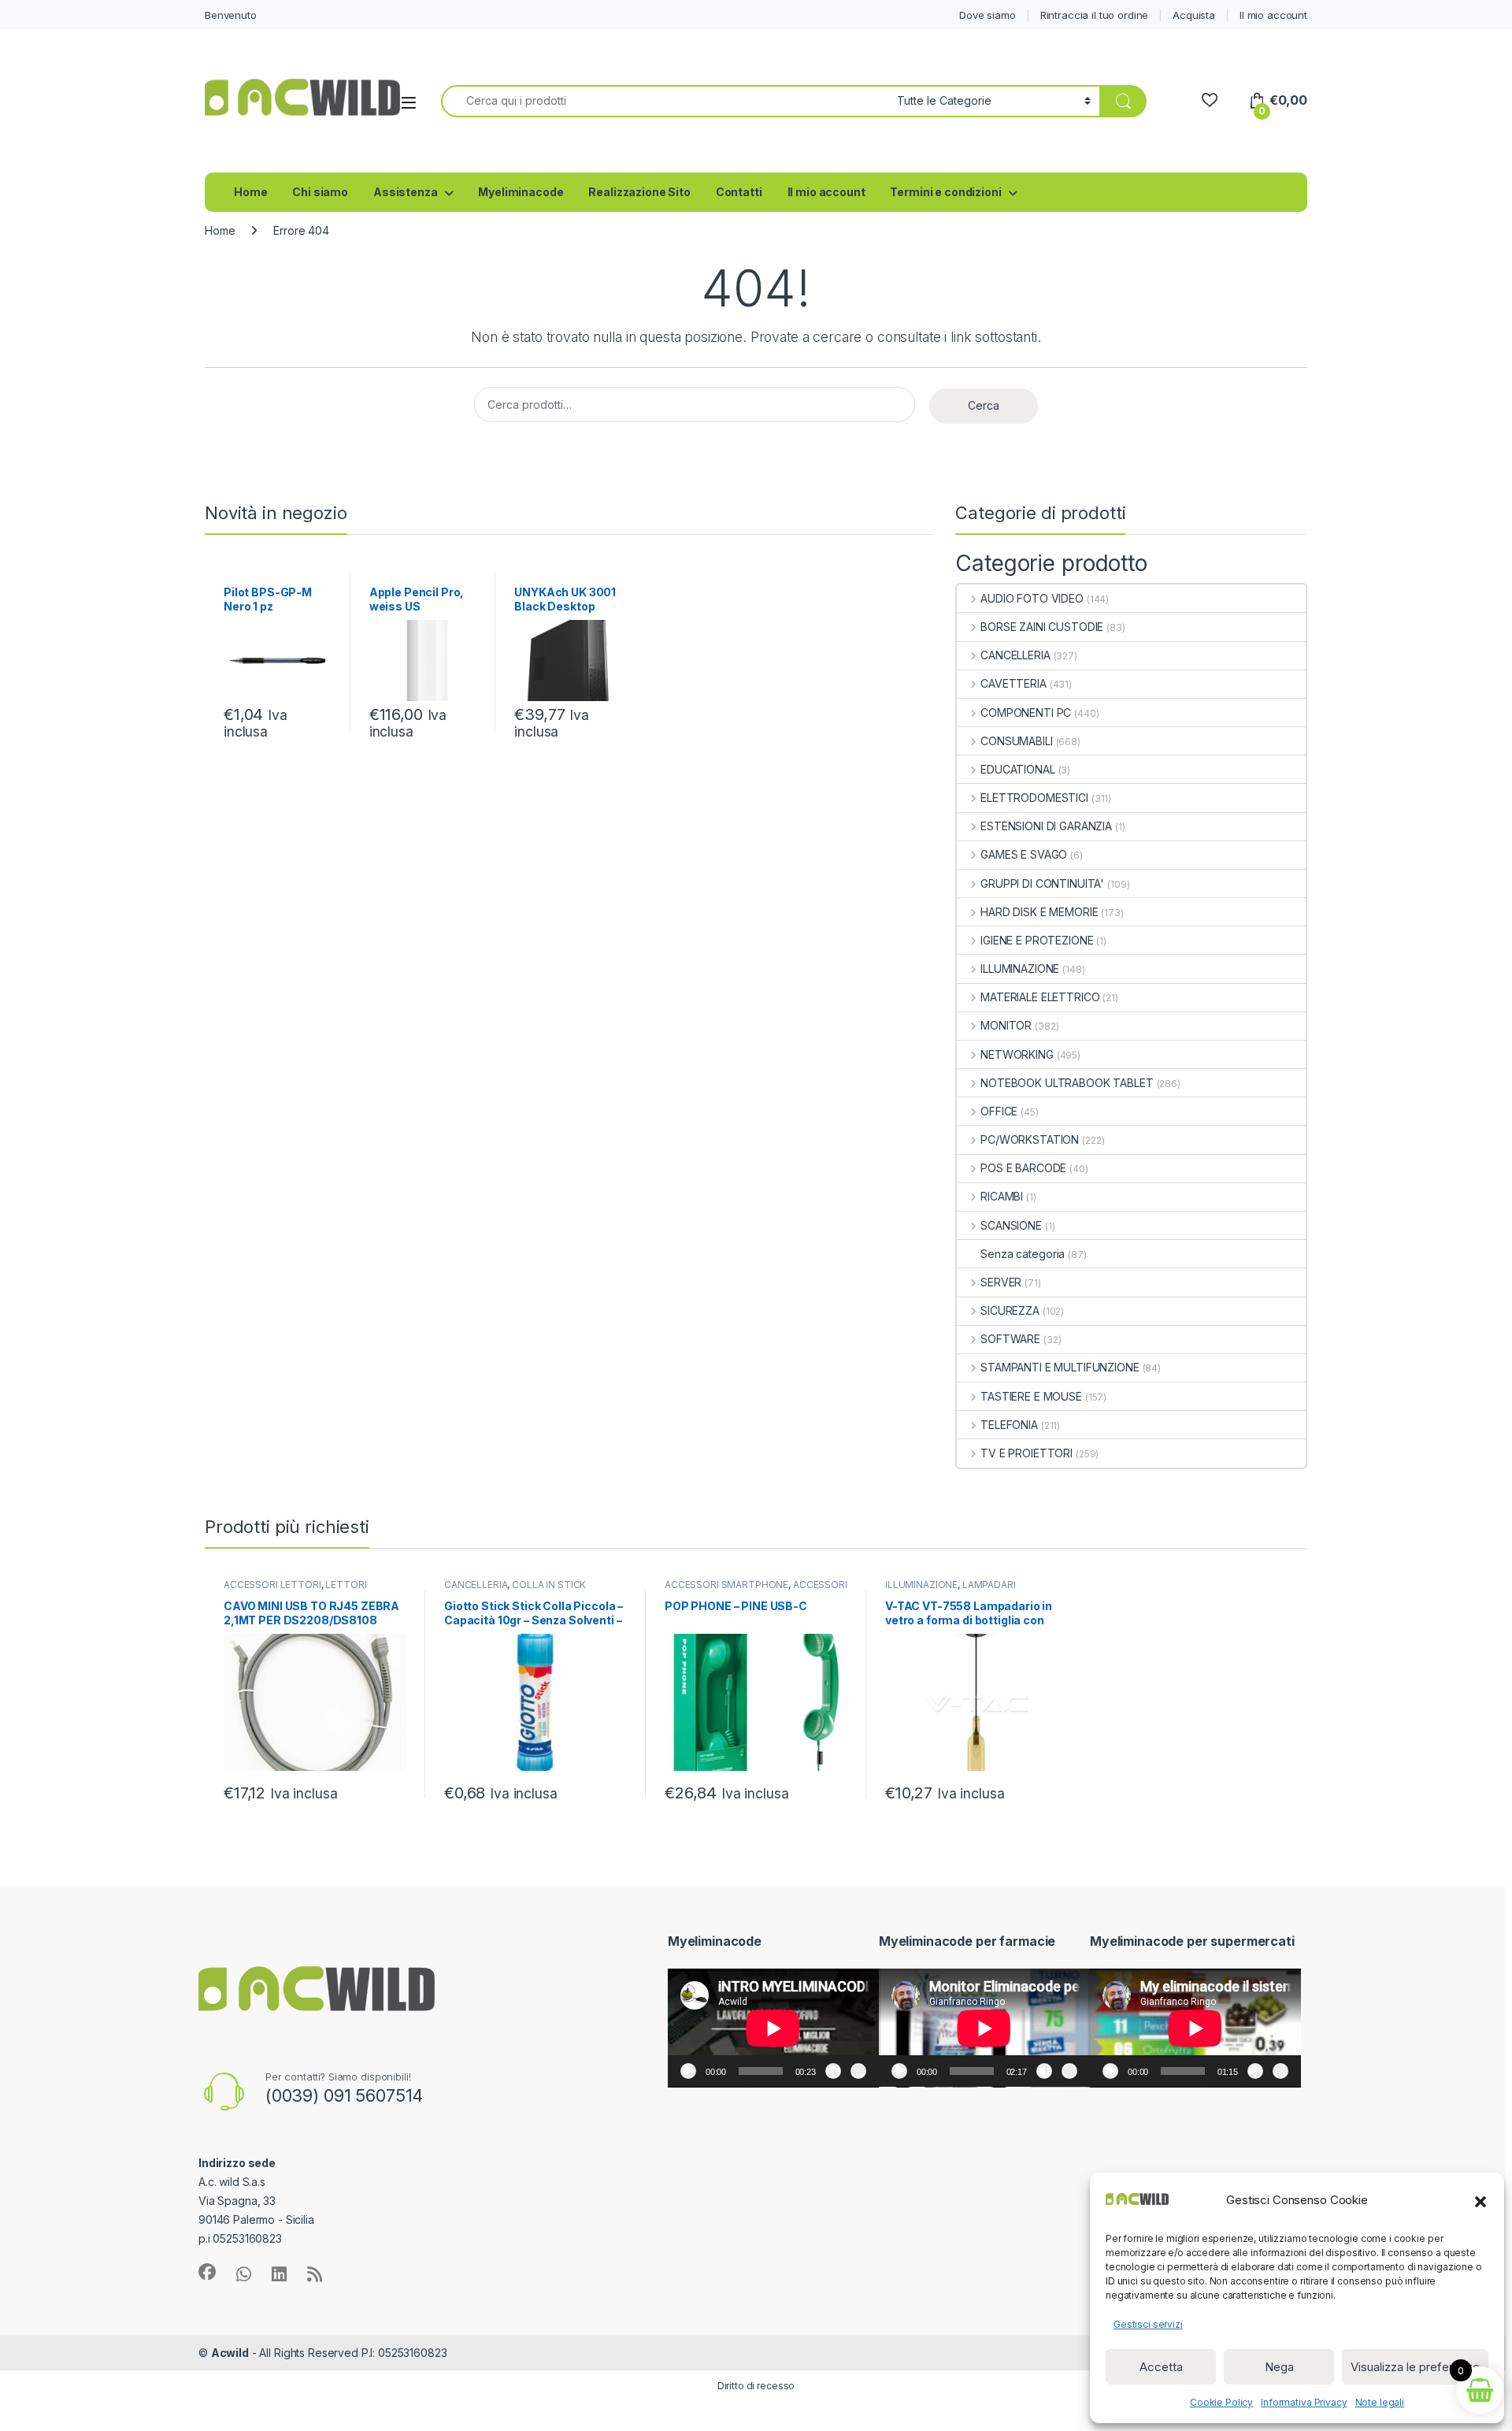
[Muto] (833, 2071)
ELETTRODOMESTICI (1034, 798)
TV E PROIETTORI (1027, 1453)
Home (250, 192)
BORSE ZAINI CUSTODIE (1042, 627)
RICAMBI (1002, 1196)
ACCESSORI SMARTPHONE (726, 1585)
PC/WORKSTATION (1030, 1139)
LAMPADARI (989, 1585)
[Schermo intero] (858, 2071)
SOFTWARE (1010, 1339)
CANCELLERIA (1015, 655)
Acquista (1194, 15)
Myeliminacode (521, 192)
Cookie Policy (1221, 2402)
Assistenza (406, 192)
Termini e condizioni (945, 192)
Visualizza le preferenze (1415, 2367)
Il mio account (1273, 15)
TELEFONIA (1009, 1425)
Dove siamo (988, 15)
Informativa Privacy (1304, 2402)
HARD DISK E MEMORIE (1039, 912)
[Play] (688, 2071)
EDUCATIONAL (1017, 769)
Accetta (1161, 2367)
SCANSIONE (1011, 1225)
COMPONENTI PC (1026, 713)
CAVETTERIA (1013, 683)
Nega (1279, 2367)
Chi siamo (320, 192)
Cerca (984, 405)
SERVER (1001, 1282)
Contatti (739, 192)
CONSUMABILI (1016, 741)
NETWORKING (1017, 1054)
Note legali (1380, 2402)
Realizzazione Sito (639, 192)
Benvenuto (231, 15)
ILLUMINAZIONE (1020, 969)
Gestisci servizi (1148, 2324)
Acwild (230, 2353)
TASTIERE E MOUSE (1031, 1396)
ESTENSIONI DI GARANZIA (1046, 826)
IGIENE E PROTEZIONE (1037, 940)
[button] (1480, 2200)
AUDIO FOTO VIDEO (1032, 598)
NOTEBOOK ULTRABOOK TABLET (1067, 1083)
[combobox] (665, 101)
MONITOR (1006, 1025)
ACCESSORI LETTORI (272, 1585)
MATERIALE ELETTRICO (1040, 997)
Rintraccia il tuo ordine (1095, 15)
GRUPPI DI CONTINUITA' (1042, 883)
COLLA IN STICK (549, 1585)
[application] (773, 2028)
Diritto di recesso (756, 2386)
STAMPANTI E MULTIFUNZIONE (1060, 1367)
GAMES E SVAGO (1024, 854)
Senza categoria (1023, 1254)
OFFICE (999, 1111)
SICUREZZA (1010, 1310)
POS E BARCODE (1023, 1168)
